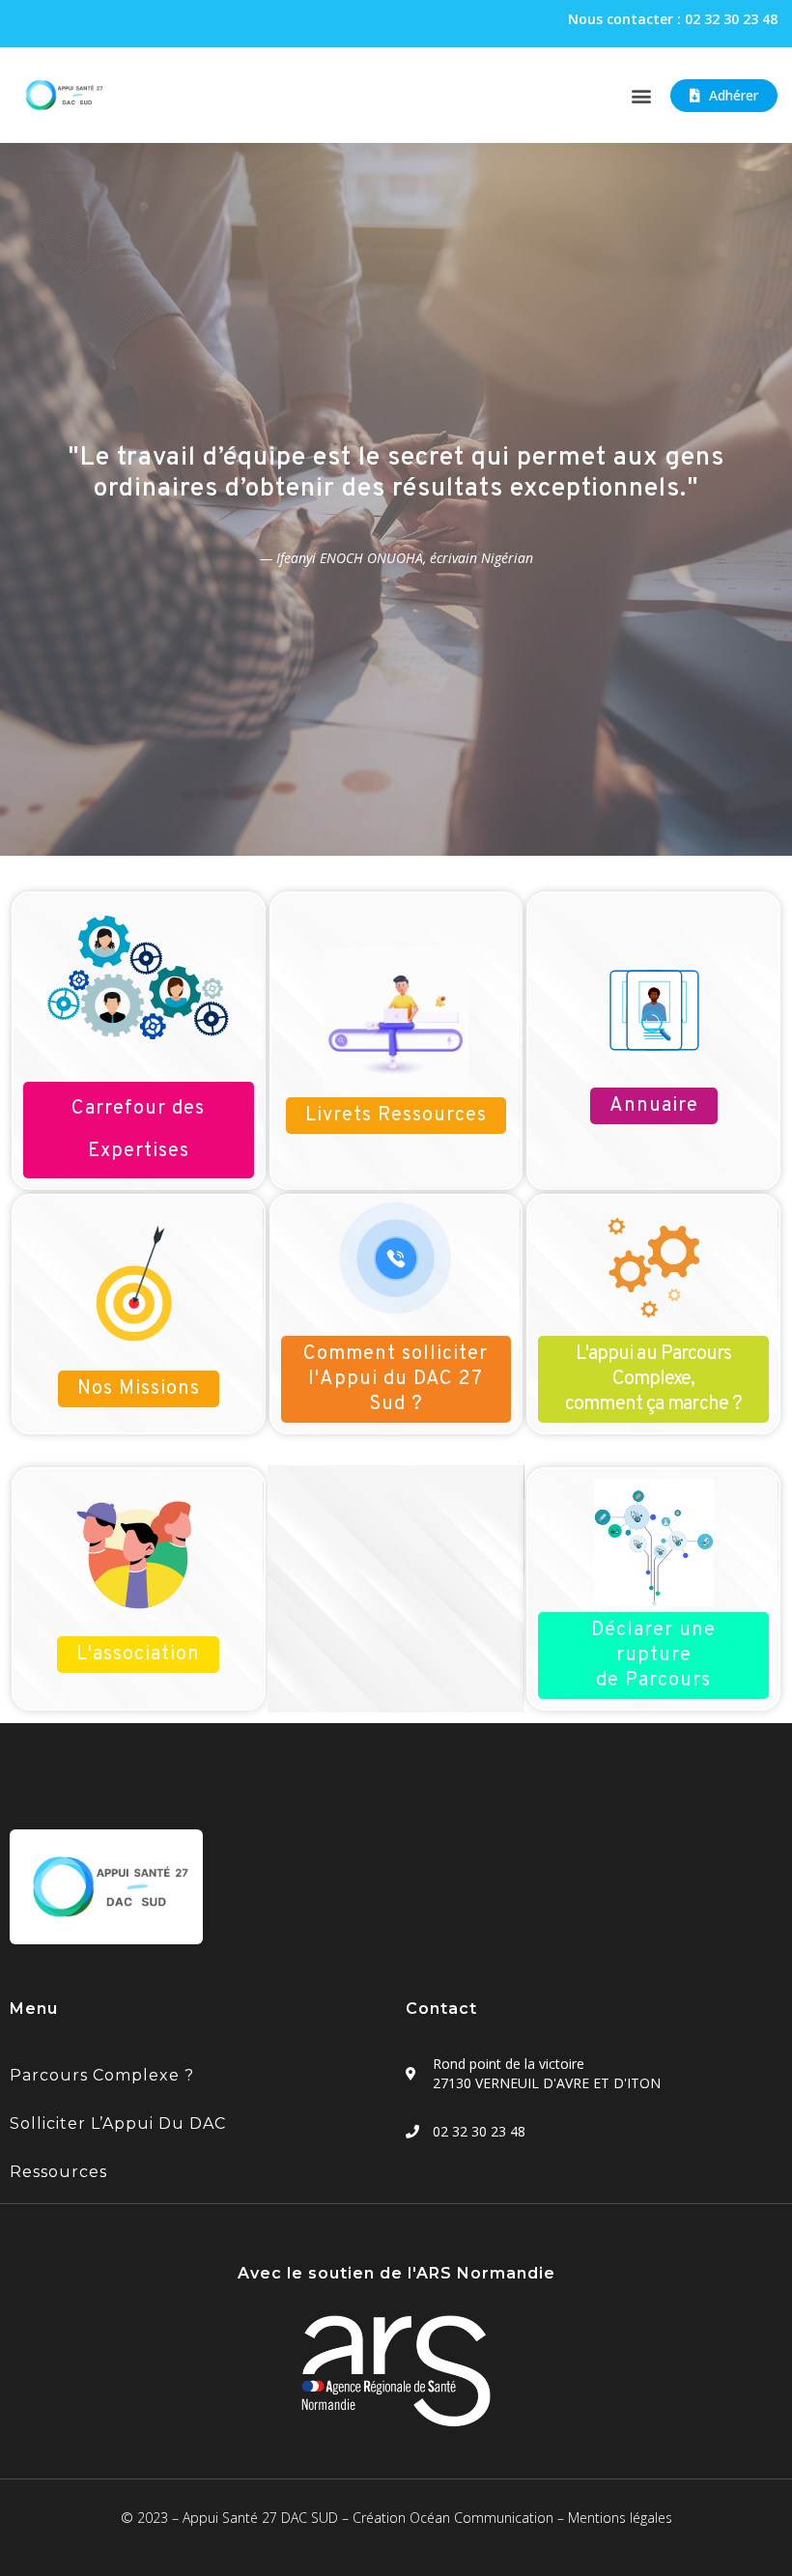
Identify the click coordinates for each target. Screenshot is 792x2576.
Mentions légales (620, 2518)
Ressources (58, 2172)
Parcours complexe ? (102, 2075)
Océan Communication (481, 2518)
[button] (641, 95)
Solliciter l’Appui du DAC (118, 2123)
